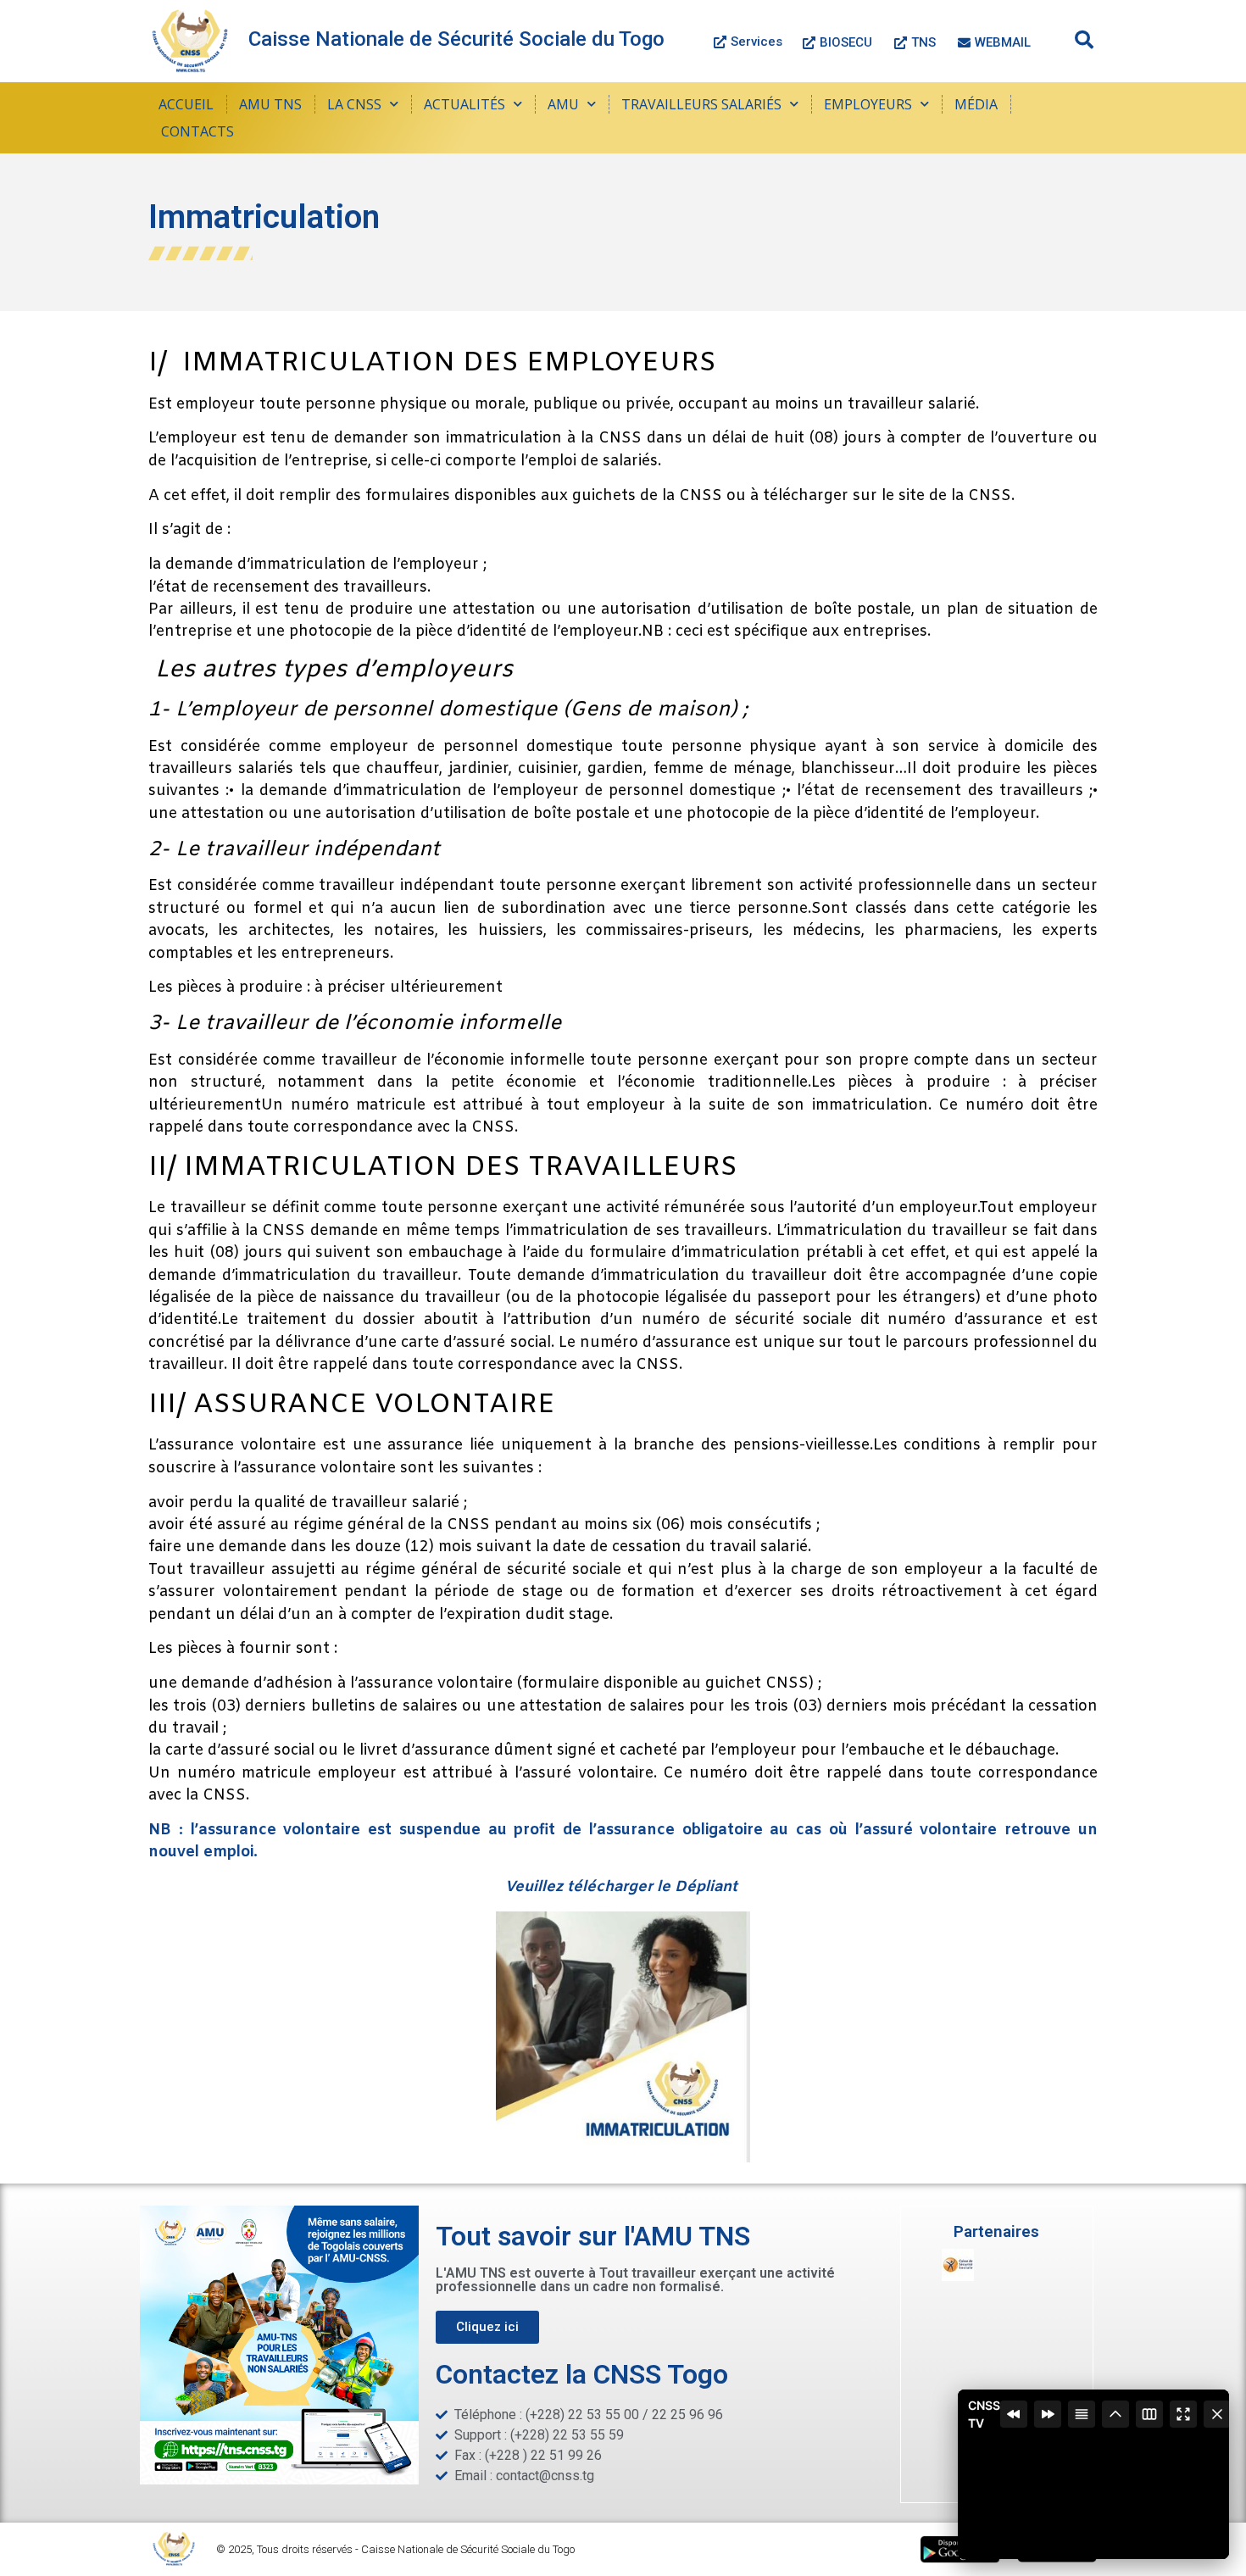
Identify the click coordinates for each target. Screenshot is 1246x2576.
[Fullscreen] (1183, 2414)
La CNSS (354, 104)
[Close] (1217, 2414)
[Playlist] (1082, 2414)
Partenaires (996, 2231)
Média (976, 104)
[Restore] (1115, 2414)
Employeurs (868, 104)
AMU (563, 104)
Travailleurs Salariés (701, 104)
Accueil (186, 104)
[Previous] (1014, 2414)
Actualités (464, 104)
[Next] (1048, 2414)
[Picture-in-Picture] (1149, 2414)
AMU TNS (270, 104)
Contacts (197, 131)
